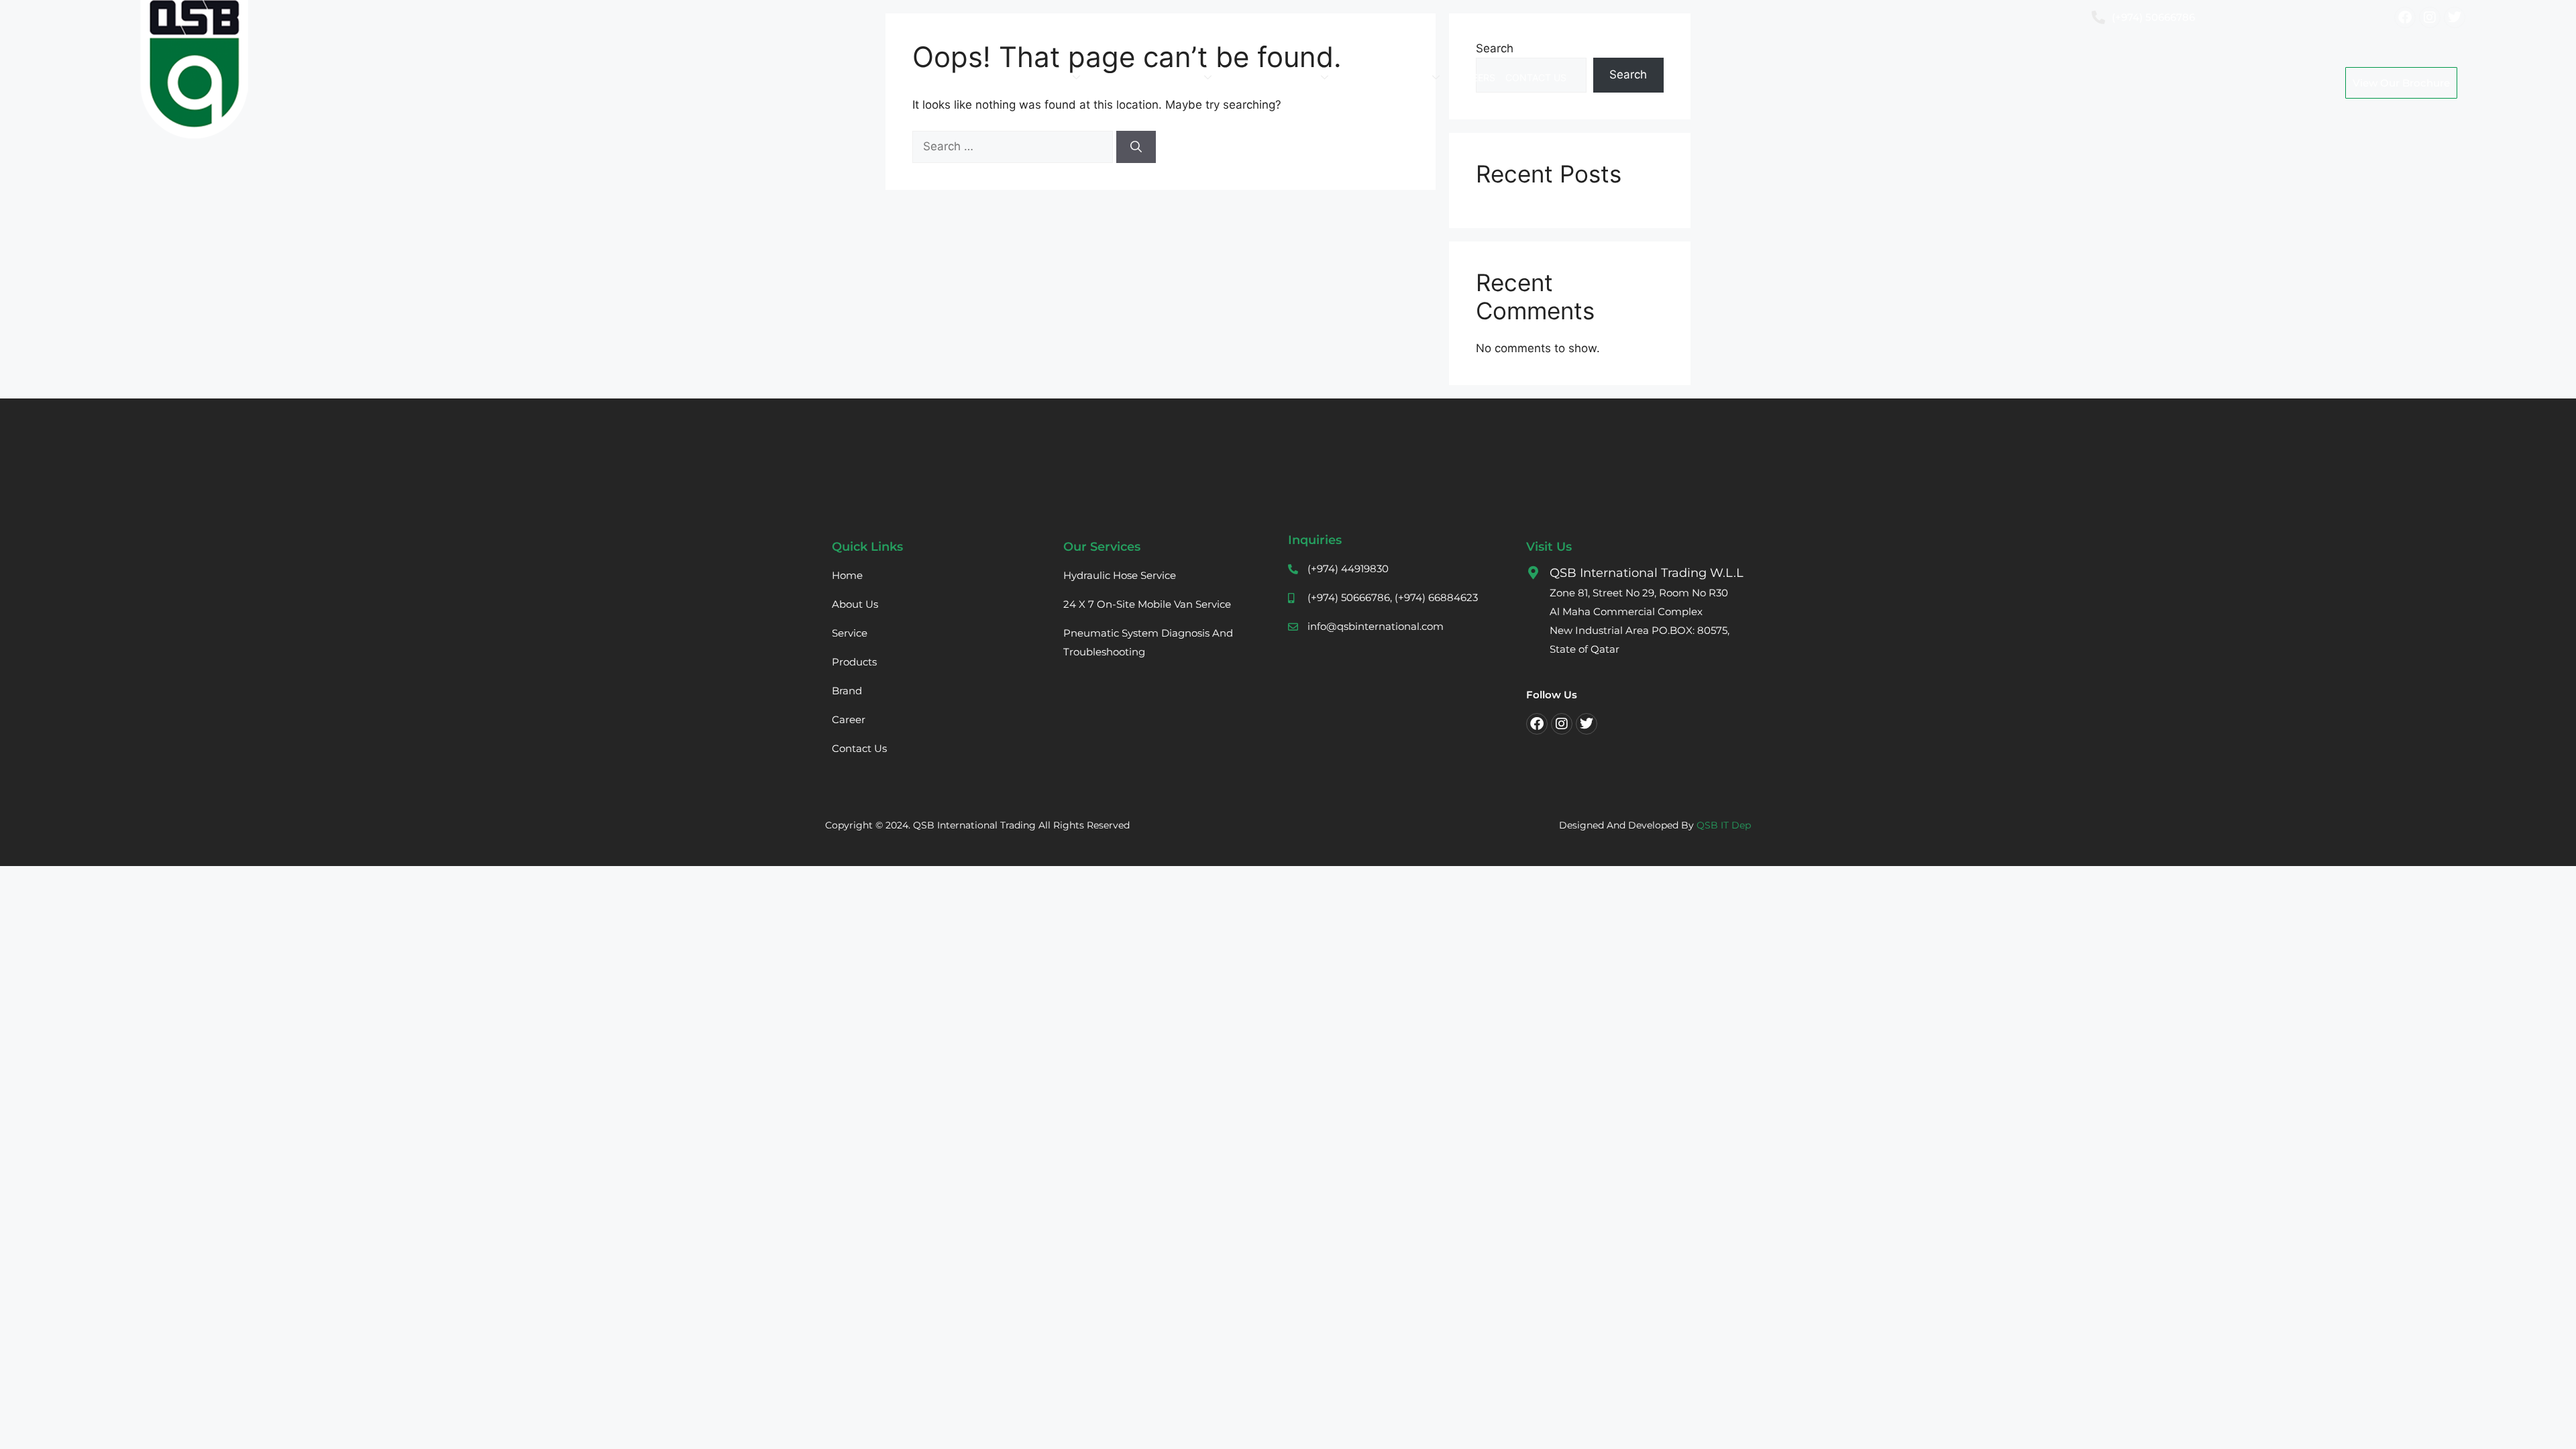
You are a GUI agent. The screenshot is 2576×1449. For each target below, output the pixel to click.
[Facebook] (1537, 724)
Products (1174, 77)
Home (997, 77)
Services (1116, 77)
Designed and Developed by (1655, 825)
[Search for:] (1014, 146)
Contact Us (1536, 77)
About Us (1045, 77)
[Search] (1136, 147)
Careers (1474, 77)
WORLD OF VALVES (1385, 77)
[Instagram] (1562, 724)
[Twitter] (1587, 724)
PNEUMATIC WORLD (1271, 77)
